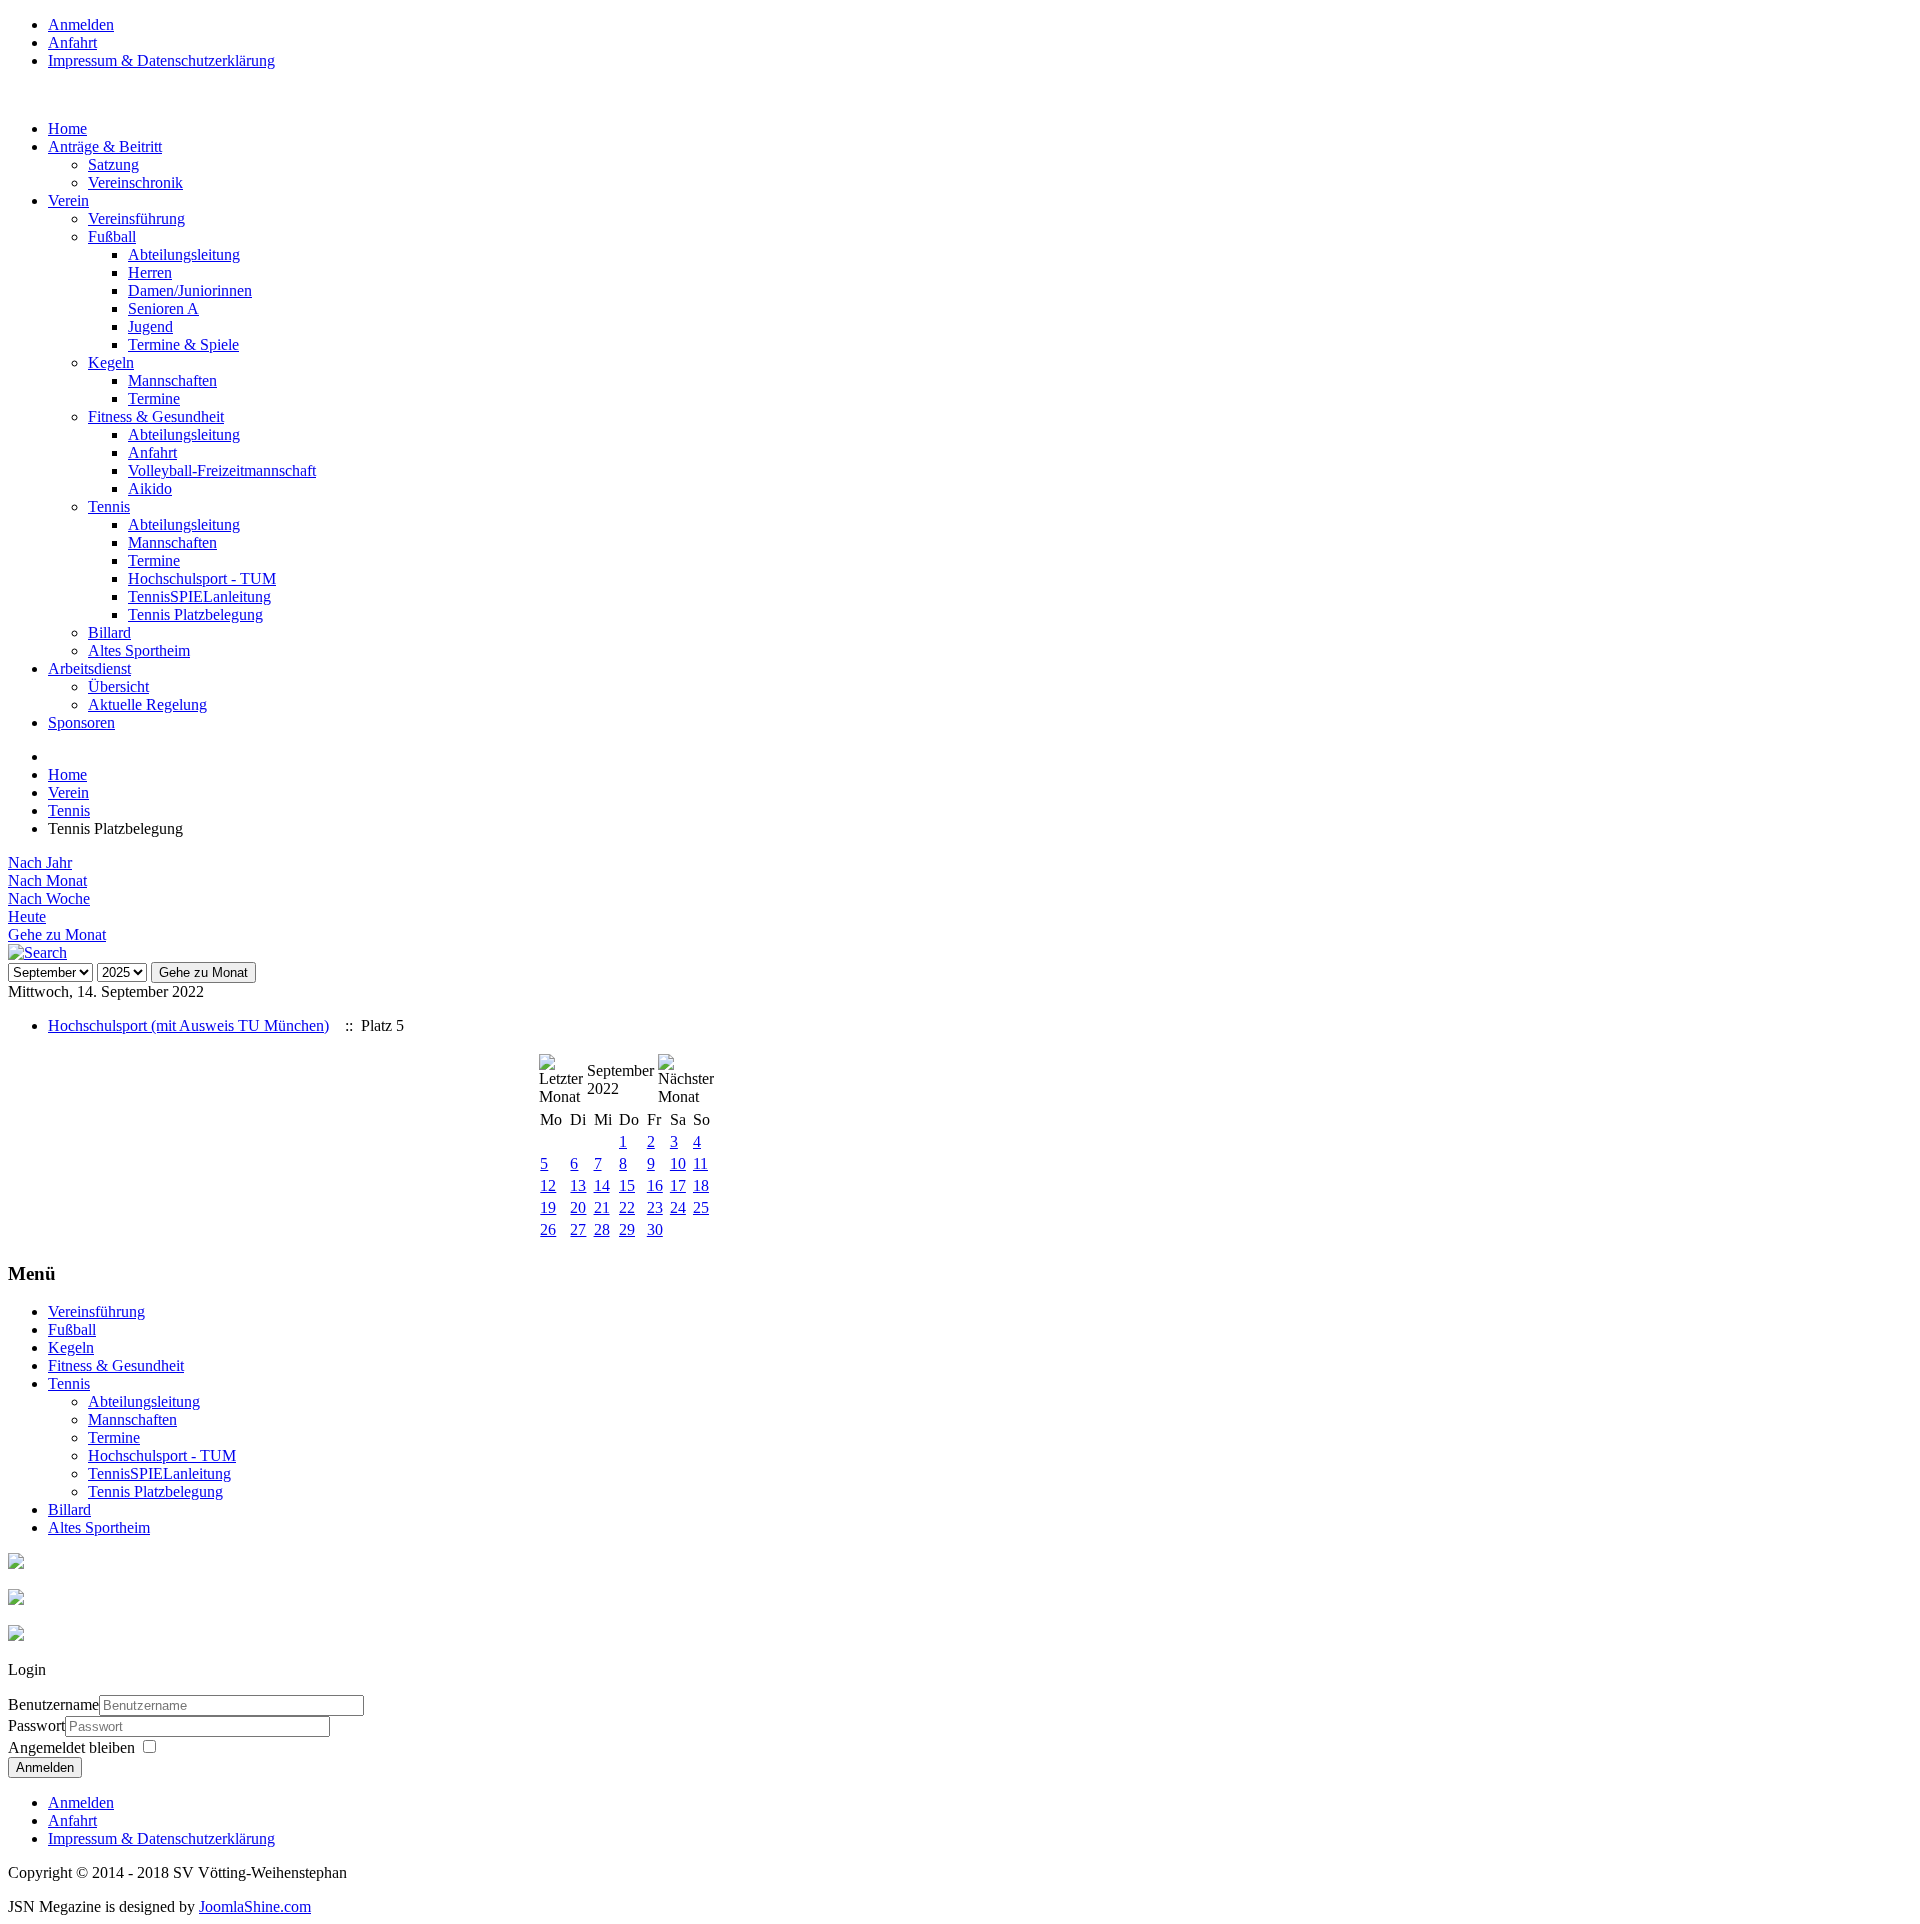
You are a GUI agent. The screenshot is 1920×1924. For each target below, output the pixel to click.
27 (578, 1229)
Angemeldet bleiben (71, 1747)
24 (678, 1207)
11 (700, 1163)
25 (701, 1207)
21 (602, 1207)
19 (548, 1207)
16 (655, 1185)
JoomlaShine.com (255, 1906)
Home (67, 774)
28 (602, 1229)
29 (627, 1229)
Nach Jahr (40, 862)
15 (627, 1185)
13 (578, 1185)
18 (701, 1185)
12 (548, 1185)
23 (655, 1207)
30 (655, 1229)
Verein (68, 792)
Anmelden (45, 1767)
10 (678, 1163)
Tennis (69, 810)
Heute (27, 916)
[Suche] (37, 952)
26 (548, 1229)
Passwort (36, 1725)
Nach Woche (49, 898)
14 (602, 1185)
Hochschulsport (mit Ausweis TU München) (188, 1025)
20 (578, 1207)
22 (627, 1207)
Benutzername (53, 1704)
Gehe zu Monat (57, 934)
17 (678, 1185)
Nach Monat (47, 880)
